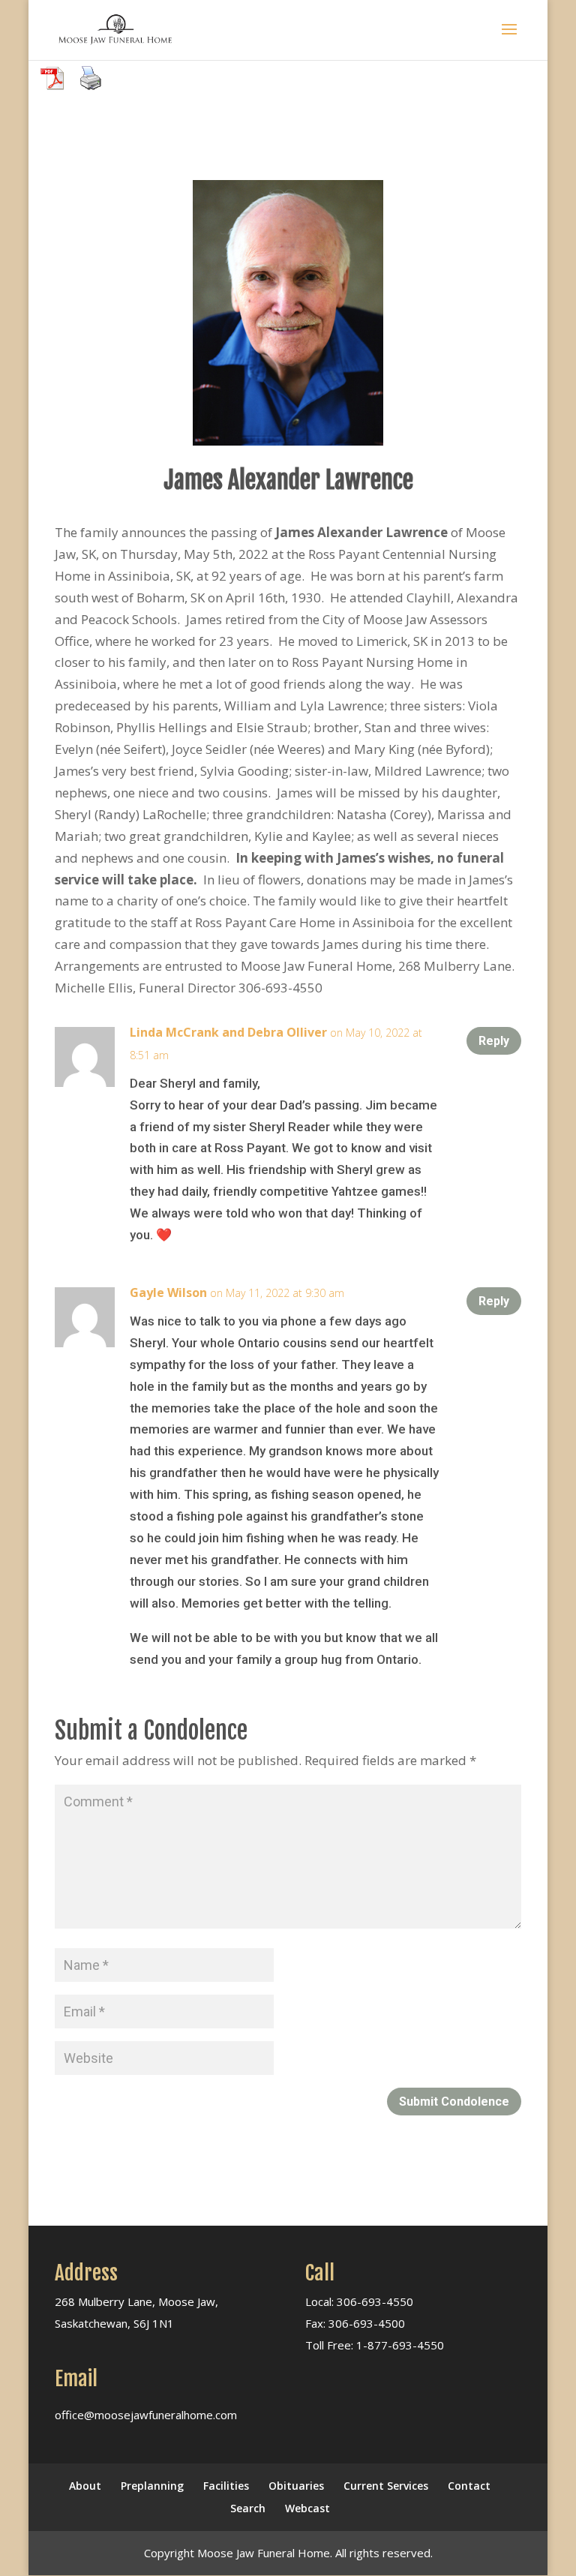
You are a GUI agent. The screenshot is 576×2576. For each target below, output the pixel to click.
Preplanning (152, 2486)
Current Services (386, 2486)
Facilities (226, 2486)
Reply (494, 1041)
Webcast (307, 2508)
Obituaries (296, 2486)
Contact (469, 2486)
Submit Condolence (454, 2102)
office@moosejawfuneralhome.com (146, 2415)
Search (248, 2508)
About (85, 2486)
